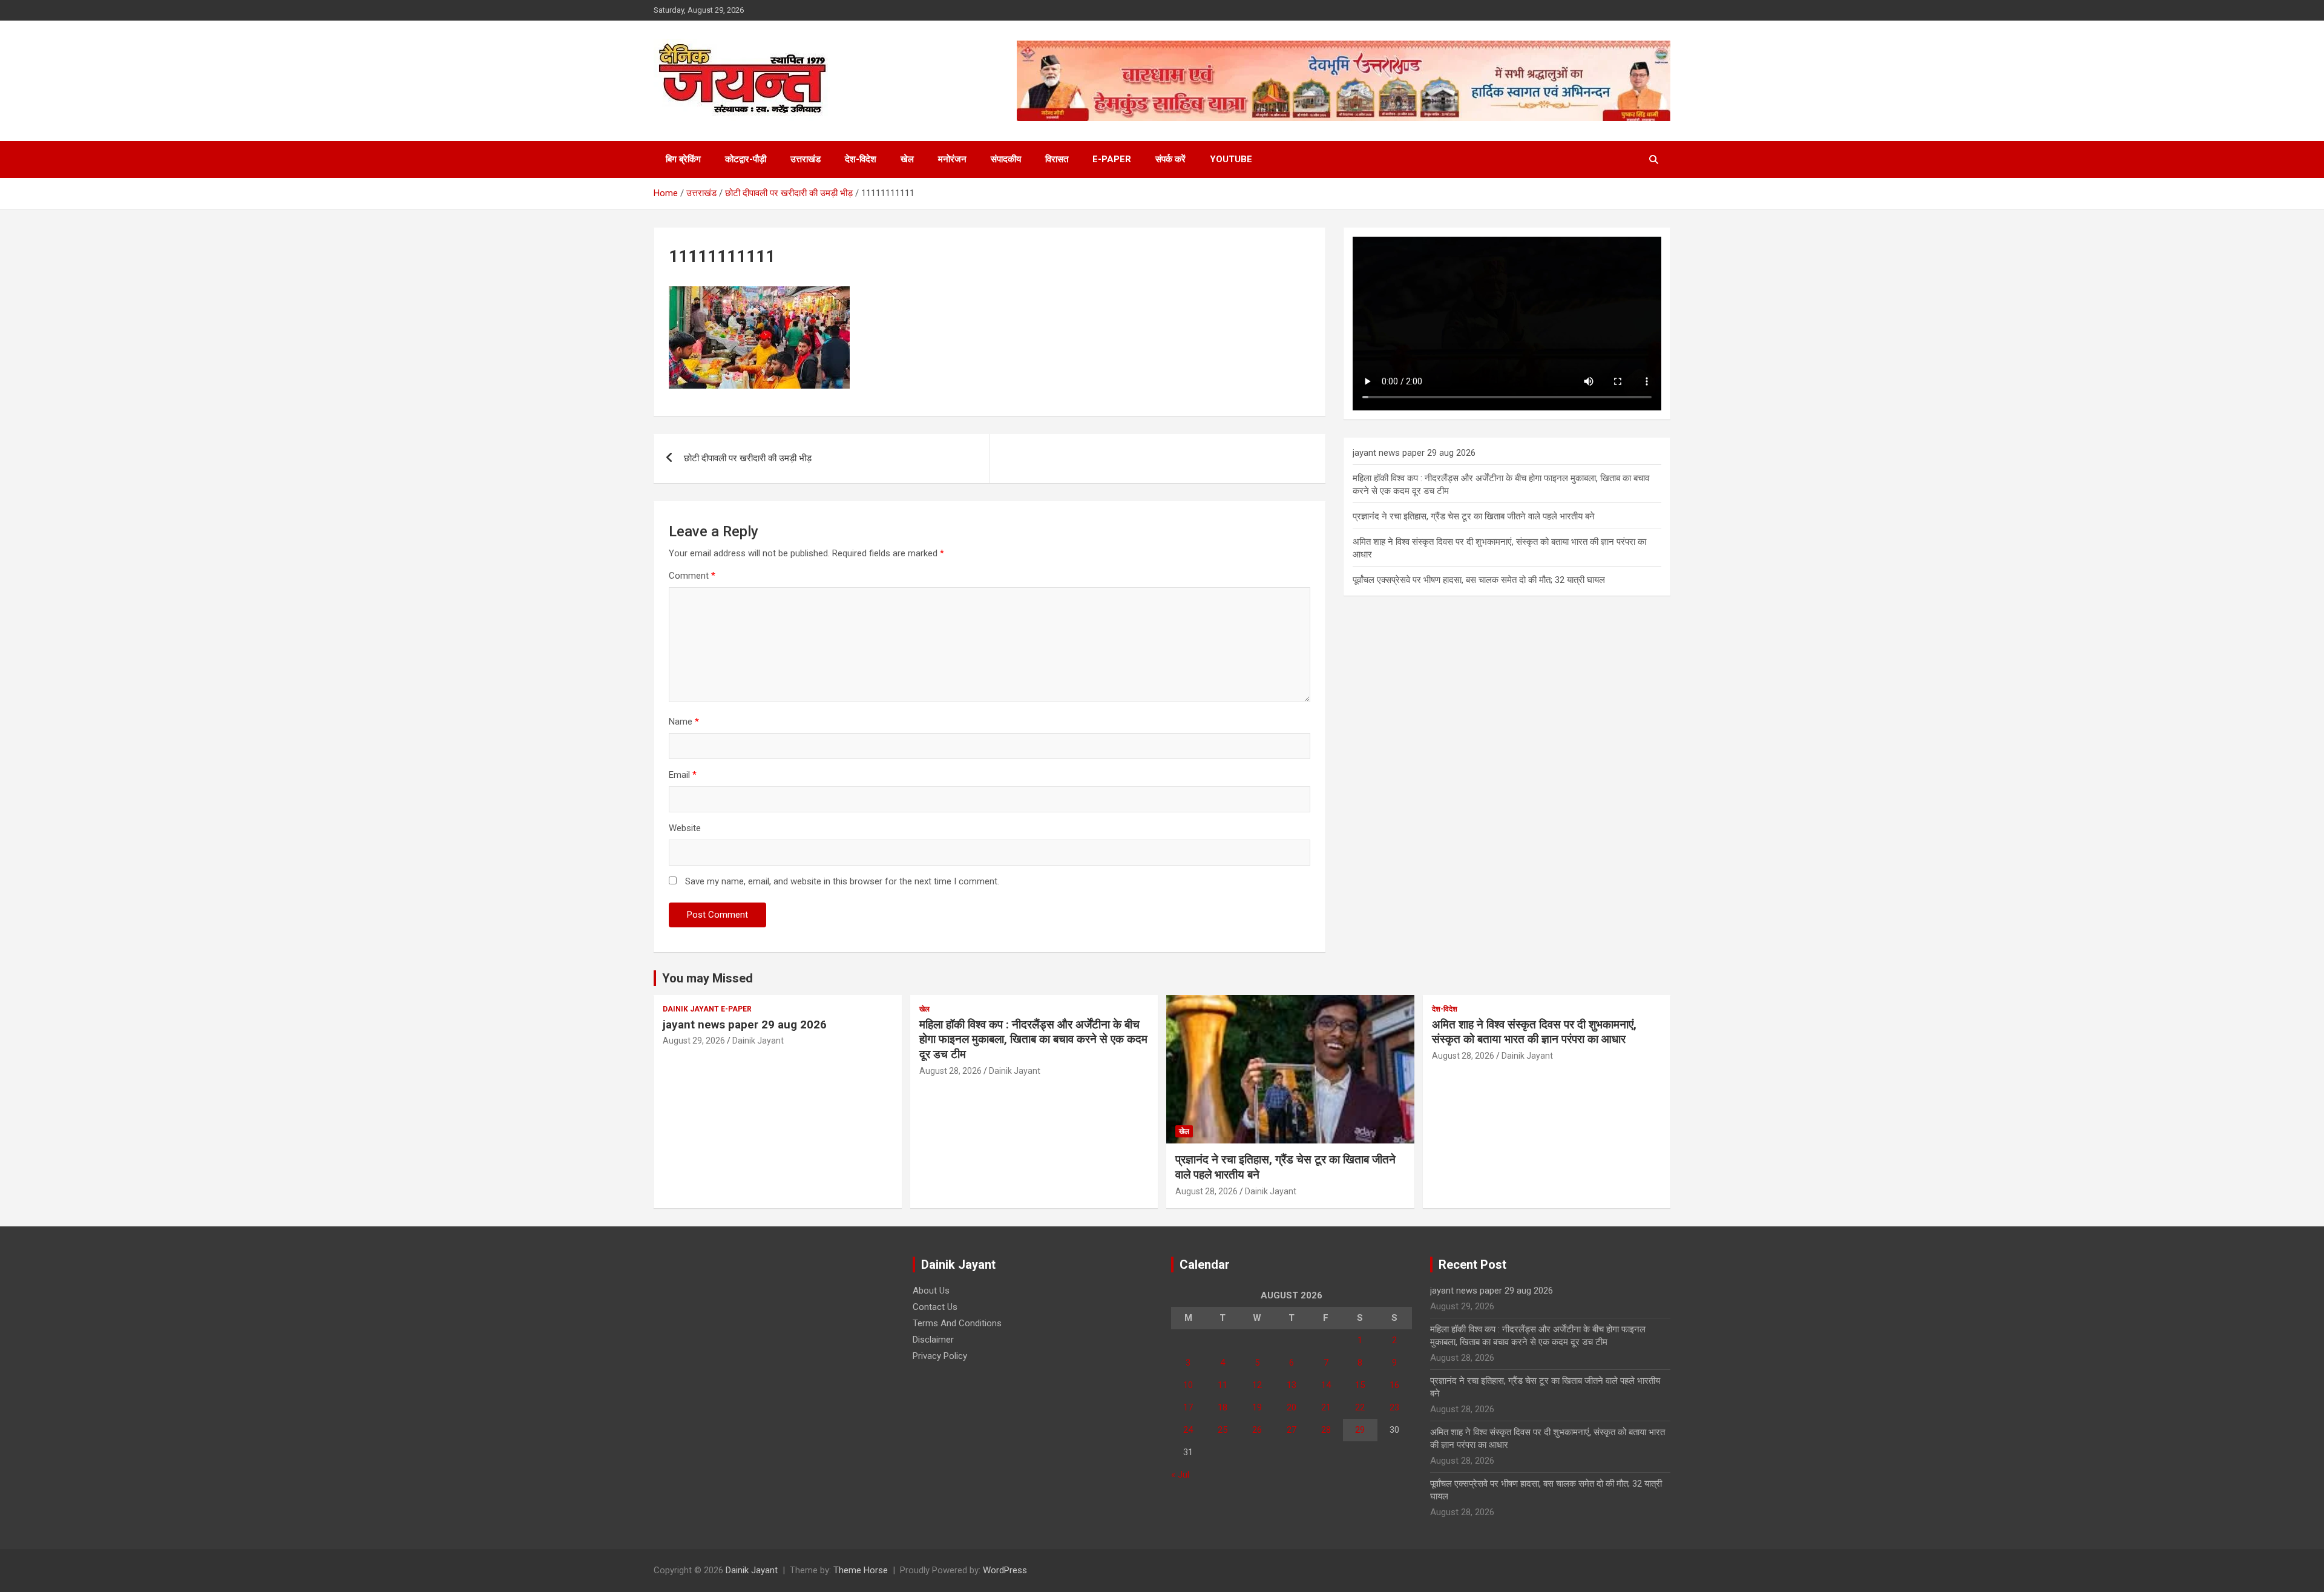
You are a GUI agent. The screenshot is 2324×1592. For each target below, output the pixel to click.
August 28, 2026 (950, 1071)
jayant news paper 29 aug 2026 (1414, 453)
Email (683, 775)
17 (1188, 1407)
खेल (907, 159)
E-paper (1112, 159)
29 (1360, 1430)
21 (1326, 1407)
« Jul (1180, 1475)
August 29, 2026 (694, 1041)
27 (1292, 1430)
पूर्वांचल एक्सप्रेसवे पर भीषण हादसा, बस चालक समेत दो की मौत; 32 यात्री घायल (1479, 580)
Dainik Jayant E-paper (707, 1009)
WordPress (1005, 1570)
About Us (931, 1291)
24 (1188, 1430)
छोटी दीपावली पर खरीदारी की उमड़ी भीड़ (748, 458)
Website (685, 828)
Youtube (1231, 159)
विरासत (1057, 159)
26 (1257, 1430)
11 (1223, 1385)
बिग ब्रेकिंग (683, 159)
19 (1257, 1407)
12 (1257, 1385)
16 (1394, 1385)
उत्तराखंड (806, 159)
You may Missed (707, 978)
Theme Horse (861, 1570)
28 (1326, 1430)
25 (1223, 1430)
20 (1292, 1407)
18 (1223, 1407)
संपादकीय (1006, 159)
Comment (692, 576)
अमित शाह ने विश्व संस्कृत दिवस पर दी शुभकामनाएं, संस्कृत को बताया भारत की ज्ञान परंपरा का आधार (1534, 1032)
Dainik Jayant (758, 1041)
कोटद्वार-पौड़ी (746, 159)
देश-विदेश (861, 159)
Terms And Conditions (957, 1323)
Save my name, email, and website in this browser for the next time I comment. (842, 881)
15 (1360, 1385)
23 (1394, 1407)
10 (1188, 1385)
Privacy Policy (940, 1356)
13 (1292, 1385)
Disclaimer (933, 1340)
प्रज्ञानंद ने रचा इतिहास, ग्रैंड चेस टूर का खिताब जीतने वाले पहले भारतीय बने (1474, 516)
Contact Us (935, 1307)
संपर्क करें (1170, 159)
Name (684, 722)
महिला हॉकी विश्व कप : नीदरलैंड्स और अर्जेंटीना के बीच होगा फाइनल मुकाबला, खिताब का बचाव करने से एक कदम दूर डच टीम (1033, 1039)
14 (1326, 1385)
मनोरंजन (952, 159)
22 (1360, 1407)
